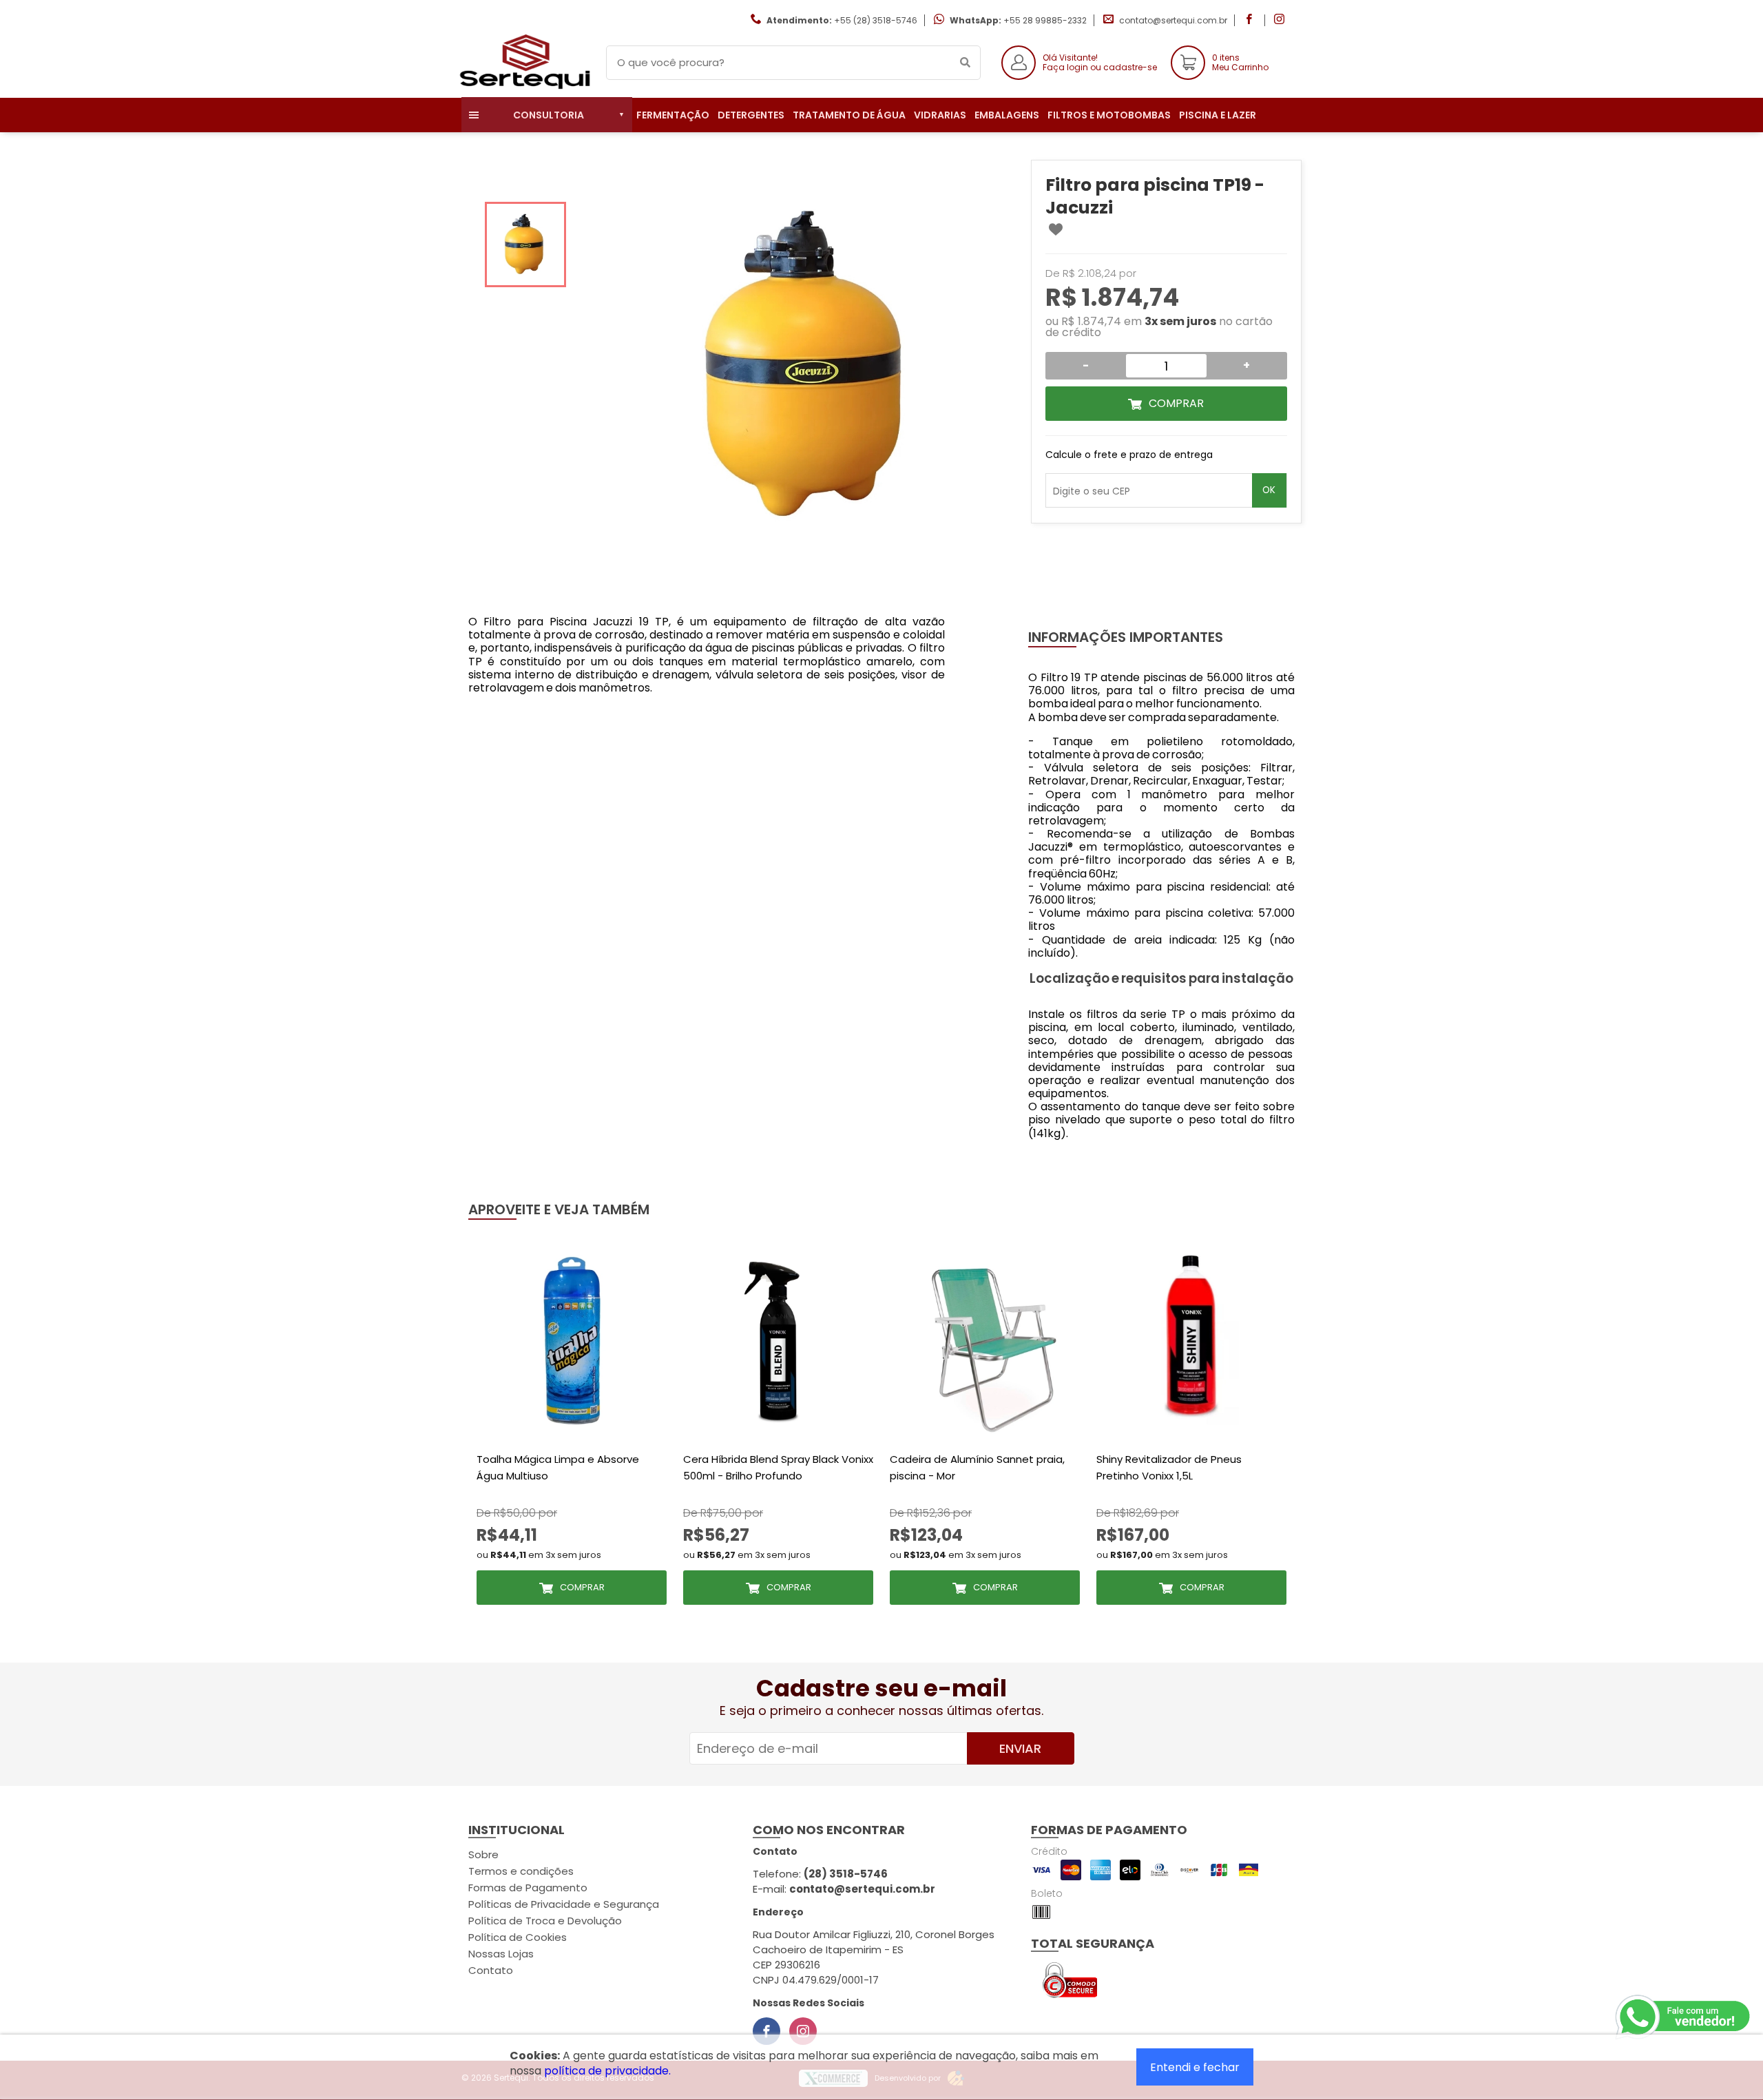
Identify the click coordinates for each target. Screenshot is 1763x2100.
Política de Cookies (518, 1937)
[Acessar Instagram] (1281, 20)
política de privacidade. (607, 2071)
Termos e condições (521, 1871)
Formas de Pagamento (528, 1888)
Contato (491, 1970)
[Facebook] (766, 2031)
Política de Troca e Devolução (545, 1921)
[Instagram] (803, 2031)
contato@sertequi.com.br (1173, 20)
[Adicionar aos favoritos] (1056, 229)
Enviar (1020, 1748)
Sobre (483, 1854)
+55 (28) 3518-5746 (876, 20)
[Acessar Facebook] (1251, 20)
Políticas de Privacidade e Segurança (564, 1904)
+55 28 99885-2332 (1045, 20)
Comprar (1176, 403)
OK (1269, 490)
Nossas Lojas (501, 1954)
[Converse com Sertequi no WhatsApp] (1684, 2017)
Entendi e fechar (1195, 2067)
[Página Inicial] (523, 87)
